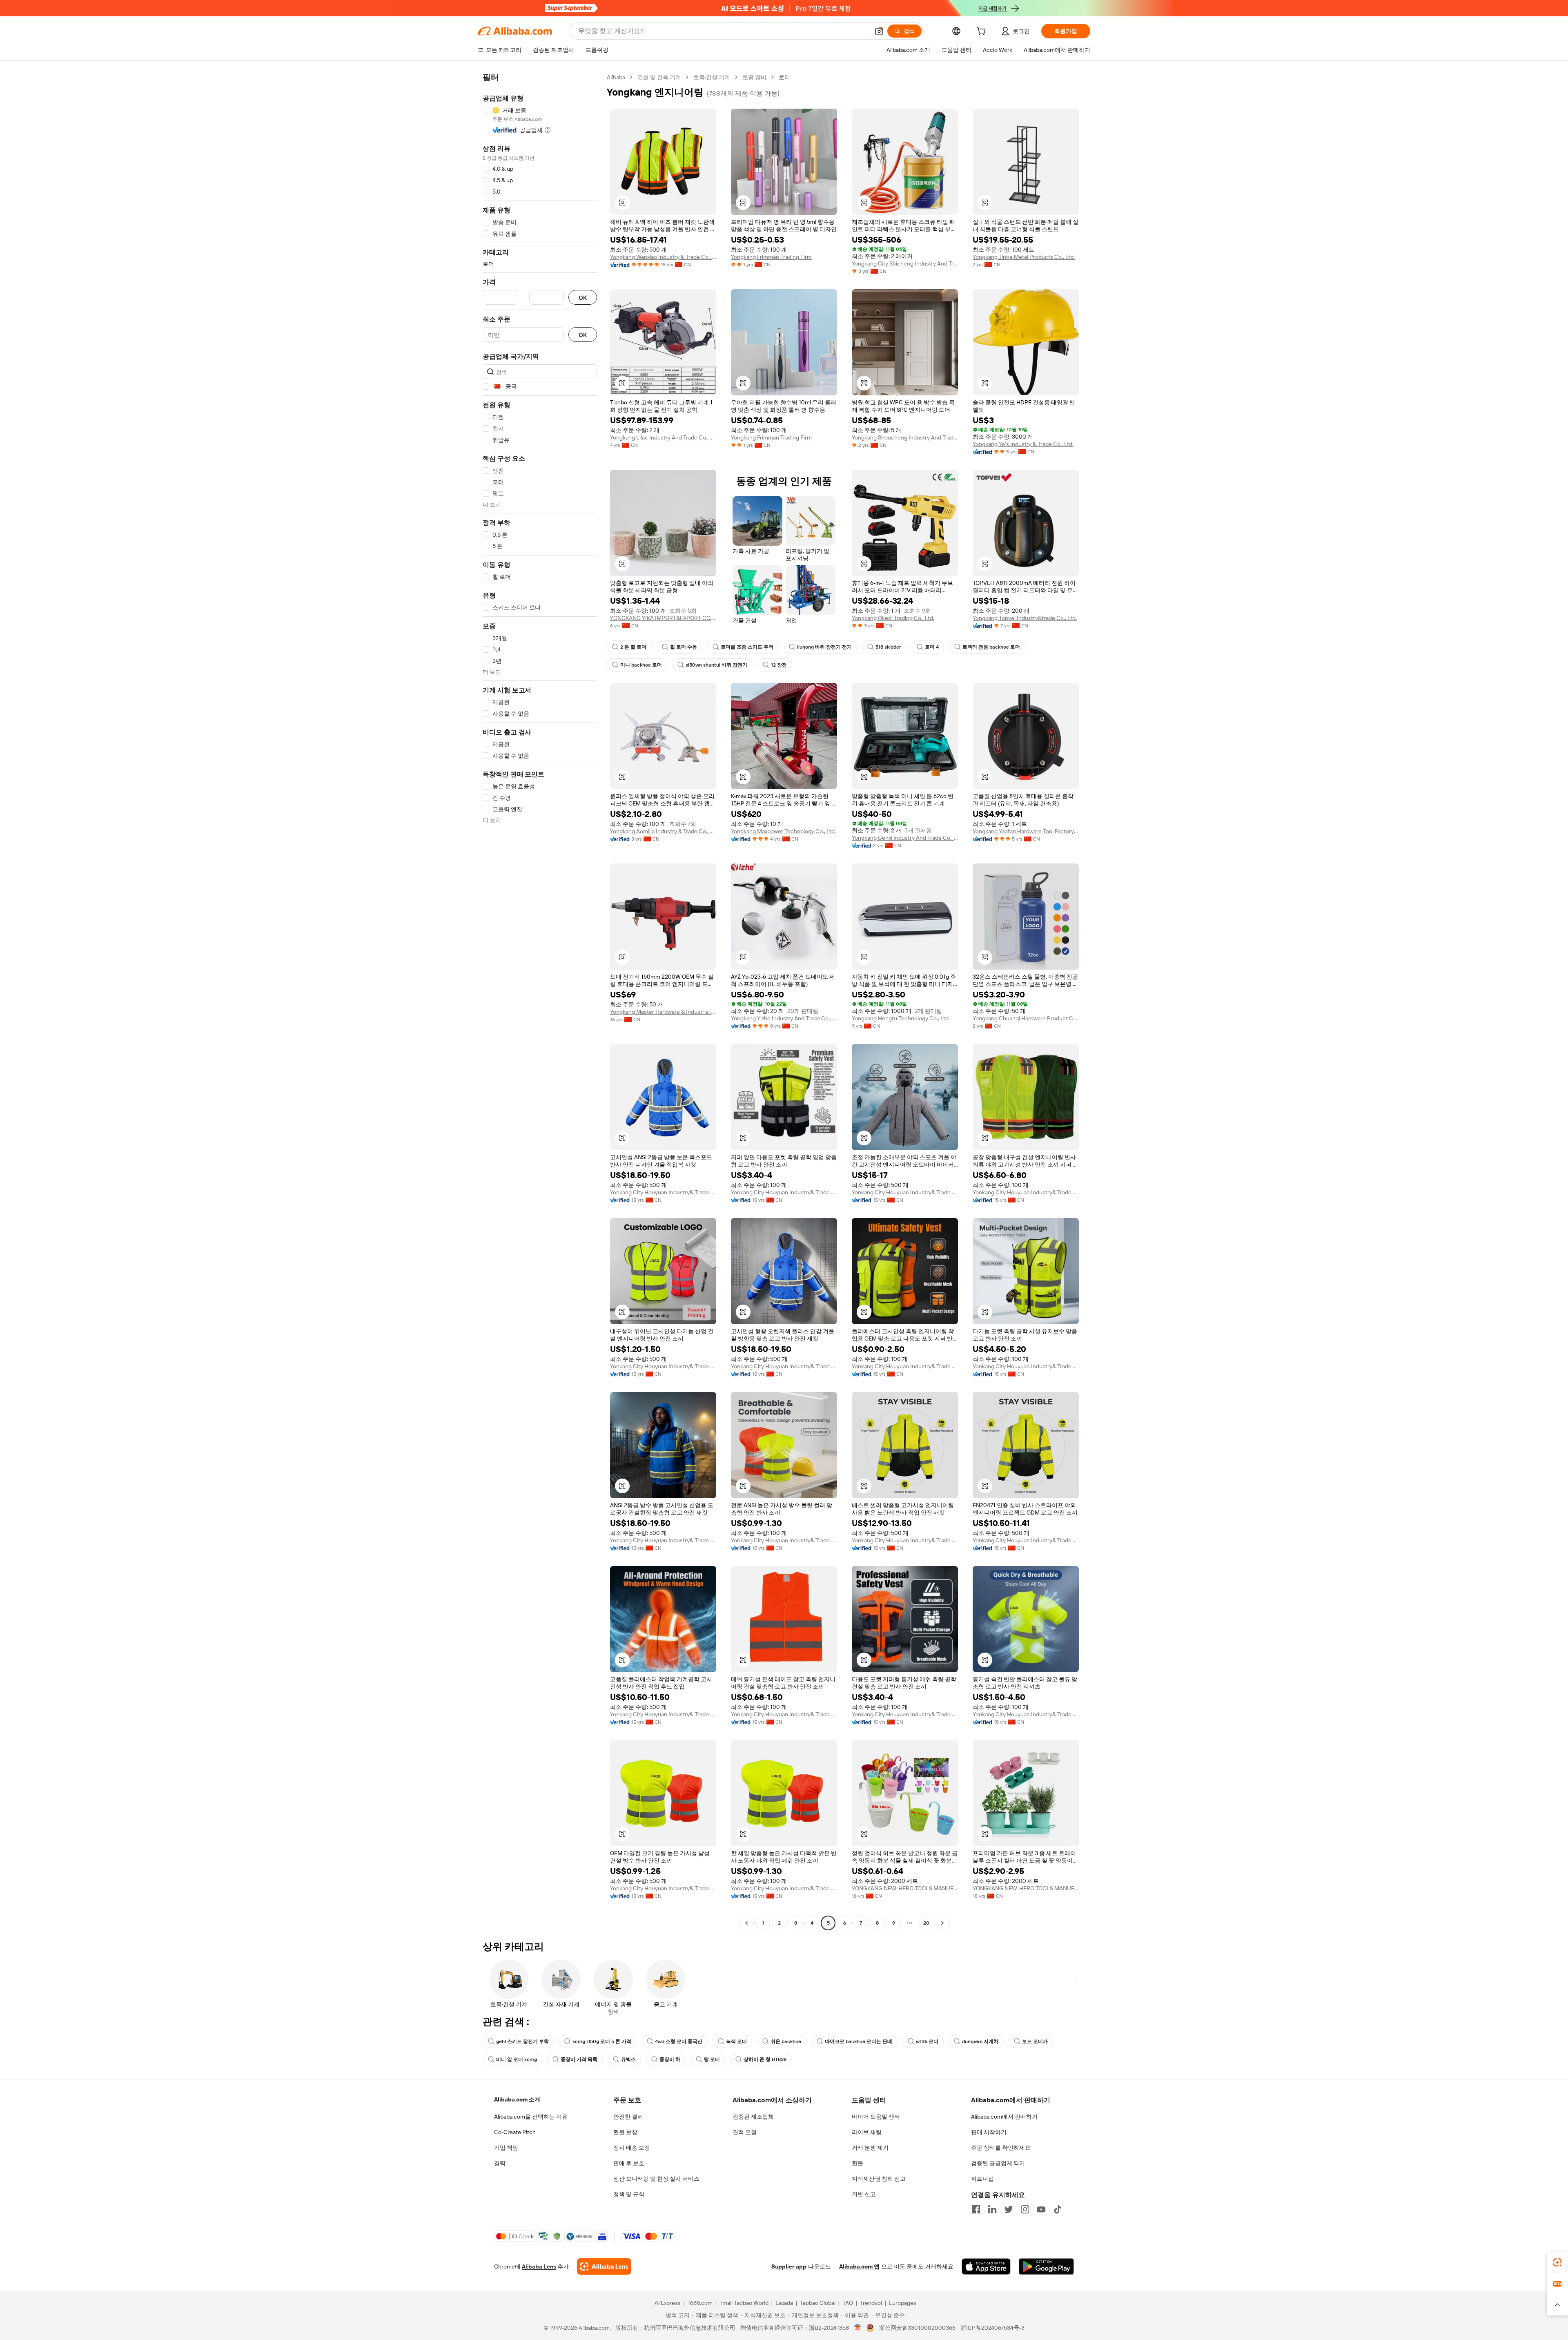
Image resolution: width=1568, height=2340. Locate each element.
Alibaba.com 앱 (859, 2266)
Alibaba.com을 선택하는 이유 (531, 2117)
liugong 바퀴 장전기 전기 (824, 647)
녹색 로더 (736, 2041)
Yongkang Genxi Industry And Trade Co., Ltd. (905, 838)
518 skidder (888, 647)
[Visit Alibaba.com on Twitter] (1009, 2209)
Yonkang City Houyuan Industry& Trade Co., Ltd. (663, 1192)
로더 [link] (784, 77)
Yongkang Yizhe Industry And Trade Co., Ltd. (784, 1018)
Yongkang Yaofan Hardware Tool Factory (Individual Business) (1026, 831)
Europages (903, 2303)
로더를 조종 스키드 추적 (747, 647)
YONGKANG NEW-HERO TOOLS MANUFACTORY (905, 1888)
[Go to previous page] (746, 1923)
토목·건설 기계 (712, 77)
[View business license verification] (858, 2328)
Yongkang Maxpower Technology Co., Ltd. (783, 831)
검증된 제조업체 (753, 2117)
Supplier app (789, 2266)
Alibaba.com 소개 (517, 2099)
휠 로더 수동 (684, 647)
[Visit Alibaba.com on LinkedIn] (992, 2209)
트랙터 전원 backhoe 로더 (991, 647)
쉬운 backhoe (786, 2041)
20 (926, 1923)
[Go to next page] (942, 1923)
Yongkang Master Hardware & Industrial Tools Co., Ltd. (663, 1012)
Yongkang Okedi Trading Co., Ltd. (893, 618)
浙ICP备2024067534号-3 (992, 2328)
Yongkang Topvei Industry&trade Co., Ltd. (1025, 618)
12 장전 (779, 665)
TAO (848, 2303)
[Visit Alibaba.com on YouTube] (1041, 2209)
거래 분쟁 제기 (870, 2148)
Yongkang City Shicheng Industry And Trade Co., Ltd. (905, 263)
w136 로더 (927, 2041)
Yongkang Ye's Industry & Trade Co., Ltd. (1023, 444)
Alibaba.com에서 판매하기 (1004, 2117)
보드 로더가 (1035, 2041)
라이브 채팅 (867, 2132)
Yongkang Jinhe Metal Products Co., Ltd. (1024, 257)
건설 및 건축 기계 (659, 77)
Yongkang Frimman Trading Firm (771, 257)
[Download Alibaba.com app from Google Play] (1046, 2266)
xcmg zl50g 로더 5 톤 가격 (602, 2041)
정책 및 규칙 (629, 2194)
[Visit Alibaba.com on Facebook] (976, 2209)
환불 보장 (625, 2132)
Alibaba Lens (539, 2266)
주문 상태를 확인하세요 (1001, 2148)
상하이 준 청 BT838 (765, 2059)
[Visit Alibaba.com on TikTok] (1058, 2209)
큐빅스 (628, 2059)
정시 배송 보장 (632, 2148)
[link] (1557, 2262)
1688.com (700, 2303)
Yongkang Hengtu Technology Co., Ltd (900, 1018)
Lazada (784, 2303)
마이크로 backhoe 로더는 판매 (859, 2041)
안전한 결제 (628, 2117)
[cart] (983, 32)
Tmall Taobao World (744, 2303)
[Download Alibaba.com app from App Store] (986, 2266)
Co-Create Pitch (515, 2132)
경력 (500, 2163)
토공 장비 (754, 77)
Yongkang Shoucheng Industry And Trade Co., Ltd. (905, 437)
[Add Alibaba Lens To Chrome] (604, 2266)
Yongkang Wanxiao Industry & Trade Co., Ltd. (663, 257)
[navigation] (540, 1001)
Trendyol (871, 2303)
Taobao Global (818, 2303)
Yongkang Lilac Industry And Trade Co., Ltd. (663, 437)
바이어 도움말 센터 (876, 2117)
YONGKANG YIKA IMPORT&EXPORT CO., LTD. (663, 618)
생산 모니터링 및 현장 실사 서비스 (656, 2179)
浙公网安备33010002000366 (917, 2328)
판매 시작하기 (989, 2132)
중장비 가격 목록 (579, 2059)
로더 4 (932, 647)
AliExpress (668, 2303)
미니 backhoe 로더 (641, 665)
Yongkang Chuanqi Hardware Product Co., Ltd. (1026, 1018)
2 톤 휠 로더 (633, 647)
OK (583, 298)
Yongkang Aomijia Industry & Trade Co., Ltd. (663, 831)
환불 (857, 2163)
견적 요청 (745, 2132)
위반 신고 (864, 2194)
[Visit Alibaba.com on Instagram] (1025, 2209)
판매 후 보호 (629, 2163)
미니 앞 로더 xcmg (517, 2059)
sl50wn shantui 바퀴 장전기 (716, 665)
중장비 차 (670, 2059)
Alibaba (616, 77)
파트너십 (982, 2179)
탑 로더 (712, 2059)
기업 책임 (506, 2148)
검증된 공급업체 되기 (998, 2163)
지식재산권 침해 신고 (879, 2179)
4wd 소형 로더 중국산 (679, 2041)
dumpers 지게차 (980, 2041)
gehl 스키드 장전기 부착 (522, 2041)
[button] (879, 31)
